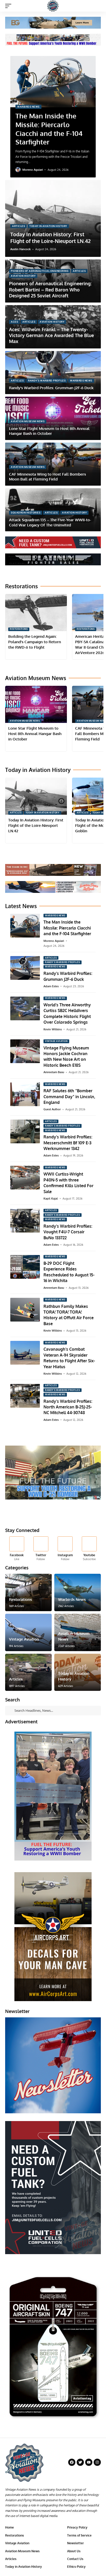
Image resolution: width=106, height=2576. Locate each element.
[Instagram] (65, 1549)
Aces (14, 322)
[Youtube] (89, 1549)
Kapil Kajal (51, 1199)
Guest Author (52, 1109)
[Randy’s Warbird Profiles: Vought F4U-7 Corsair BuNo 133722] (25, 1221)
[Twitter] (41, 1549)
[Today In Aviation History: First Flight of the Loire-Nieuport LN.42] (53, 218)
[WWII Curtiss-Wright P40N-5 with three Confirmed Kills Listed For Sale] (25, 1178)
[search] (97, 6)
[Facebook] (17, 1549)
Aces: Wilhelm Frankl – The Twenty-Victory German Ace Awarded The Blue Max (51, 335)
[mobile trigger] (10, 6)
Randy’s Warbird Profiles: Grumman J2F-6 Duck (51, 388)
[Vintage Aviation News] (53, 6)
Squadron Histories (26, 513)
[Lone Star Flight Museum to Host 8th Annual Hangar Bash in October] (36, 704)
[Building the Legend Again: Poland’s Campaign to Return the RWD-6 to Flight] (36, 613)
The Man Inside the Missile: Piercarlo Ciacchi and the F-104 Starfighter (49, 129)
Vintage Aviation (56, 1041)
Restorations (19, 629)
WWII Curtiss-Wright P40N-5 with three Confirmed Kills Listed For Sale (68, 1183)
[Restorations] (28, 1592)
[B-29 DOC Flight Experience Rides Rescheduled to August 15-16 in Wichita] (25, 1267)
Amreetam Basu (54, 1072)
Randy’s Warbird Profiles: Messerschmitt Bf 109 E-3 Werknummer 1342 (68, 1143)
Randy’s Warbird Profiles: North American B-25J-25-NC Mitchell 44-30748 (68, 1407)
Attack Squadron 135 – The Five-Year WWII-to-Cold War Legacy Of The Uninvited (50, 522)
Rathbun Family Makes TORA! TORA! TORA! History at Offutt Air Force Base (69, 1315)
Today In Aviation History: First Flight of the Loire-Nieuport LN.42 (50, 238)
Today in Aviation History (48, 226)
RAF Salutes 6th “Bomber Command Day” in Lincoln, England (69, 1097)
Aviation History (23, 276)
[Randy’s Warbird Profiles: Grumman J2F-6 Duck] (53, 373)
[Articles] (28, 1672)
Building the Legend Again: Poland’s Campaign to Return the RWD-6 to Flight (35, 642)
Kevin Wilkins (53, 1029)
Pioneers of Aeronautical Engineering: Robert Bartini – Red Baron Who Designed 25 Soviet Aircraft (50, 290)
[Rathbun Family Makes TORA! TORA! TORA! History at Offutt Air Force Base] (25, 1310)
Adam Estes (51, 986)
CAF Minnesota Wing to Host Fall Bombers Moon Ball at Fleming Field (47, 477)
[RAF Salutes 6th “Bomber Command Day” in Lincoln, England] (25, 1094)
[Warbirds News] (78, 1592)
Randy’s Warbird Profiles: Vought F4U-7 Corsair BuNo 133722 (68, 1232)
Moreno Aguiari (33, 170)
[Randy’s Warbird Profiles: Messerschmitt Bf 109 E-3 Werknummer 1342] (25, 1131)
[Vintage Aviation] (28, 1632)
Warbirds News (28, 107)
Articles (19, 226)
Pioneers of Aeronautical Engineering (40, 271)
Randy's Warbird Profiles (47, 381)
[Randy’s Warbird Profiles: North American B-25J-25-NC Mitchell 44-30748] (25, 1396)
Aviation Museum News (28, 421)
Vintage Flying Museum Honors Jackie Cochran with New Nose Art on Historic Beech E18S (66, 1057)
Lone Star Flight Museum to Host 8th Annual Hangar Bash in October (49, 431)
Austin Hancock (20, 249)
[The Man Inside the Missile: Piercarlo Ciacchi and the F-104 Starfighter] (53, 82)
